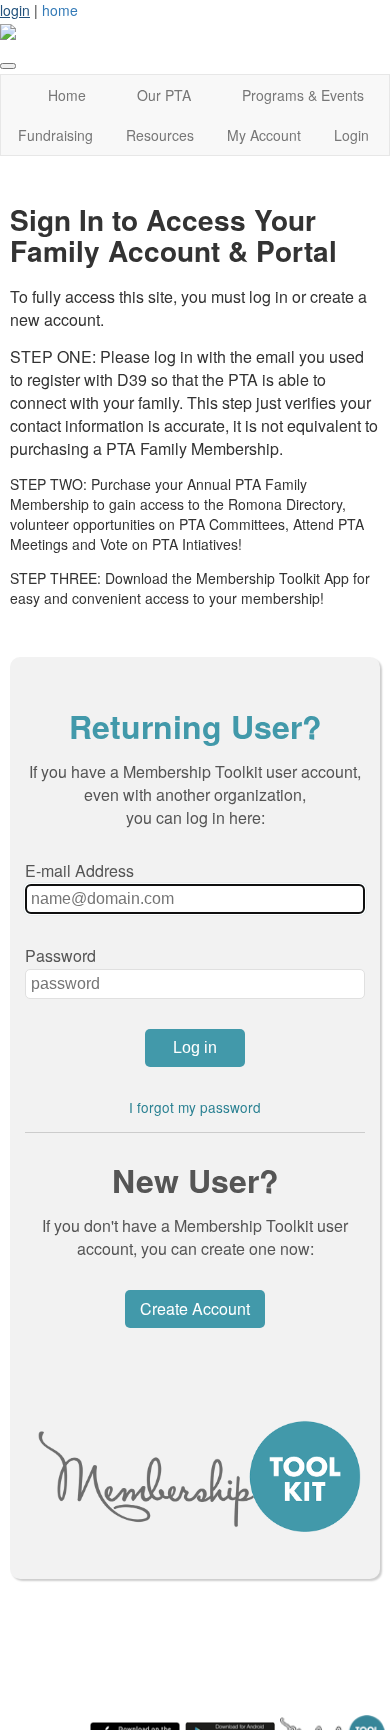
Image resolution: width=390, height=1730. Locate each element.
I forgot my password (195, 1107)
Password (60, 955)
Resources (160, 135)
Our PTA (164, 95)
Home (67, 95)
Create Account (195, 1308)
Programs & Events (303, 95)
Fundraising (55, 135)
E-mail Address (79, 870)
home (60, 10)
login (15, 10)
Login (351, 135)
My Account (264, 135)
